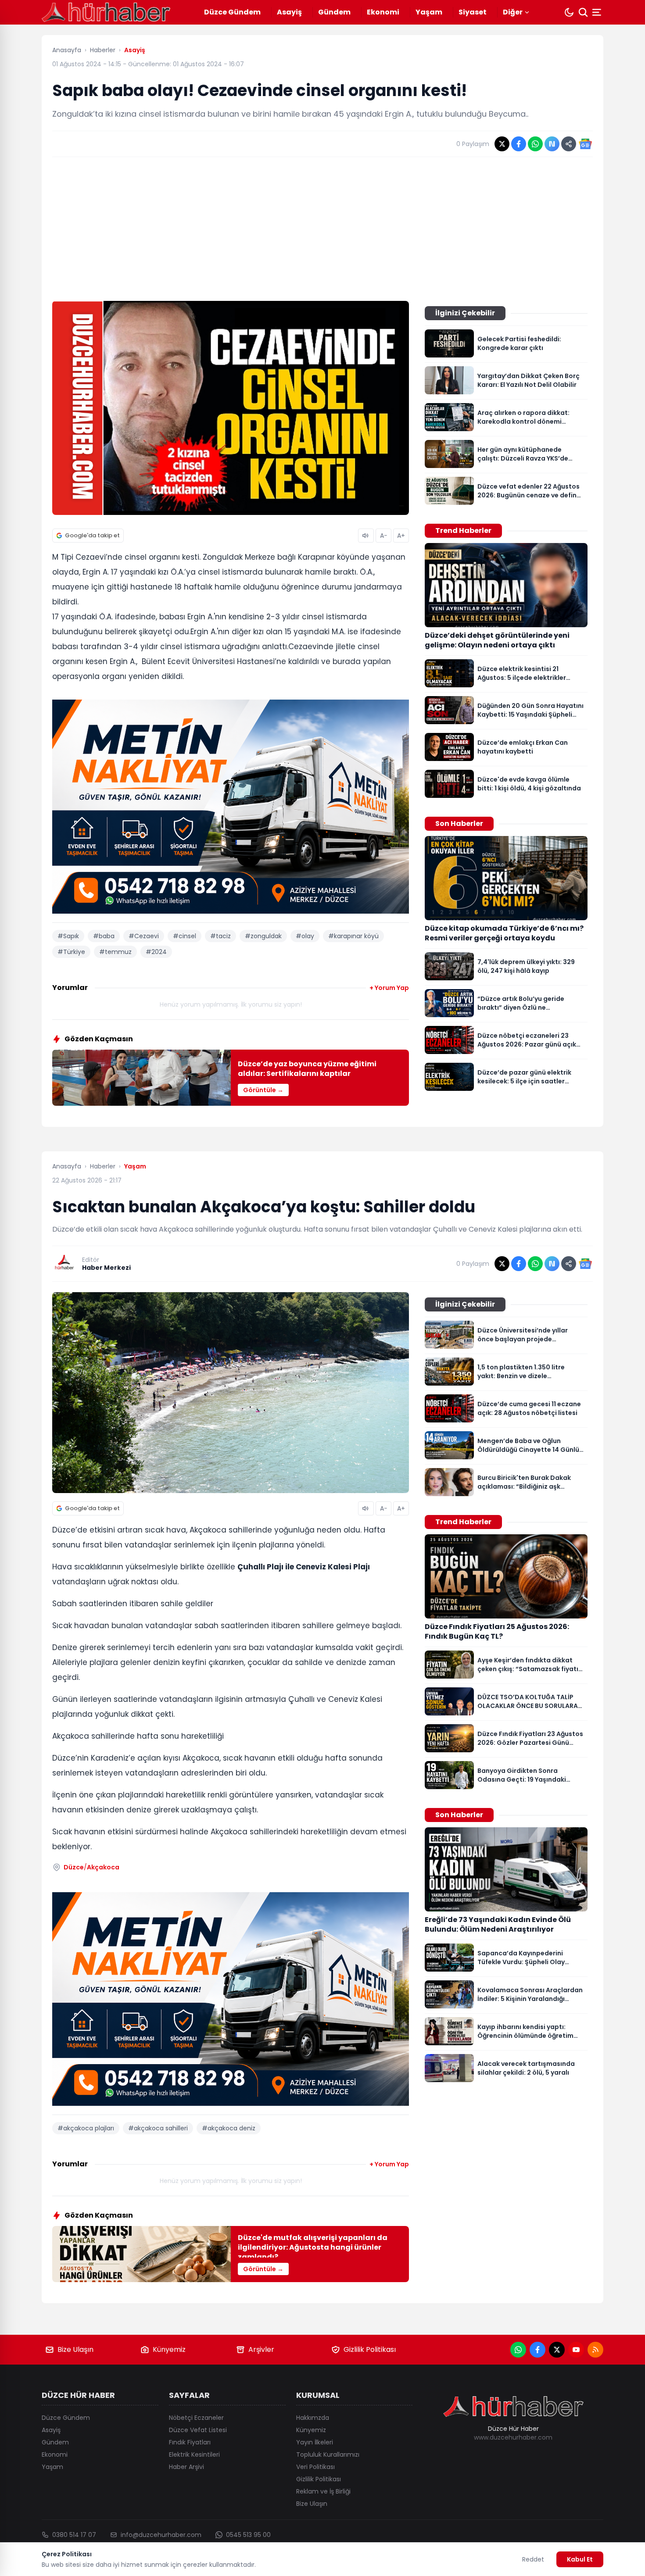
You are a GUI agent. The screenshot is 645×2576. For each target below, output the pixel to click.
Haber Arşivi (186, 2467)
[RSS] (595, 2350)
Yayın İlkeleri (315, 2442)
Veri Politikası (315, 2467)
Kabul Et (580, 2559)
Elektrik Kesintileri (194, 2455)
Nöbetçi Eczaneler (196, 2418)
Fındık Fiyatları (190, 2442)
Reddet (533, 2559)
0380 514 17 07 (74, 2535)
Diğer (513, 12)
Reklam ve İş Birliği (323, 2491)
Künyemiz (169, 2349)
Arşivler (261, 2349)
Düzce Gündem (232, 12)
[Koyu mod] (569, 12)
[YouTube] (576, 2350)
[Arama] (583, 12)
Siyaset (473, 12)
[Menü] (598, 12)
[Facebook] (537, 2350)
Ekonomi (383, 12)
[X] (557, 2350)
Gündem (334, 12)
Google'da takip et (92, 535)
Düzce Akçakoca (91, 1867)
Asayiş (289, 12)
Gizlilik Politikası (370, 2349)
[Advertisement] (322, 229)
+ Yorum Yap (389, 988)
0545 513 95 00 (248, 2535)
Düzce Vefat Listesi (198, 2430)
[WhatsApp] (518, 2350)
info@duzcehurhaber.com (161, 2535)
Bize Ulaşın (75, 2349)
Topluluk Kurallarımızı (328, 2455)
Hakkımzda (313, 2418)
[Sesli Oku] (366, 536)
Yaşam (429, 12)
